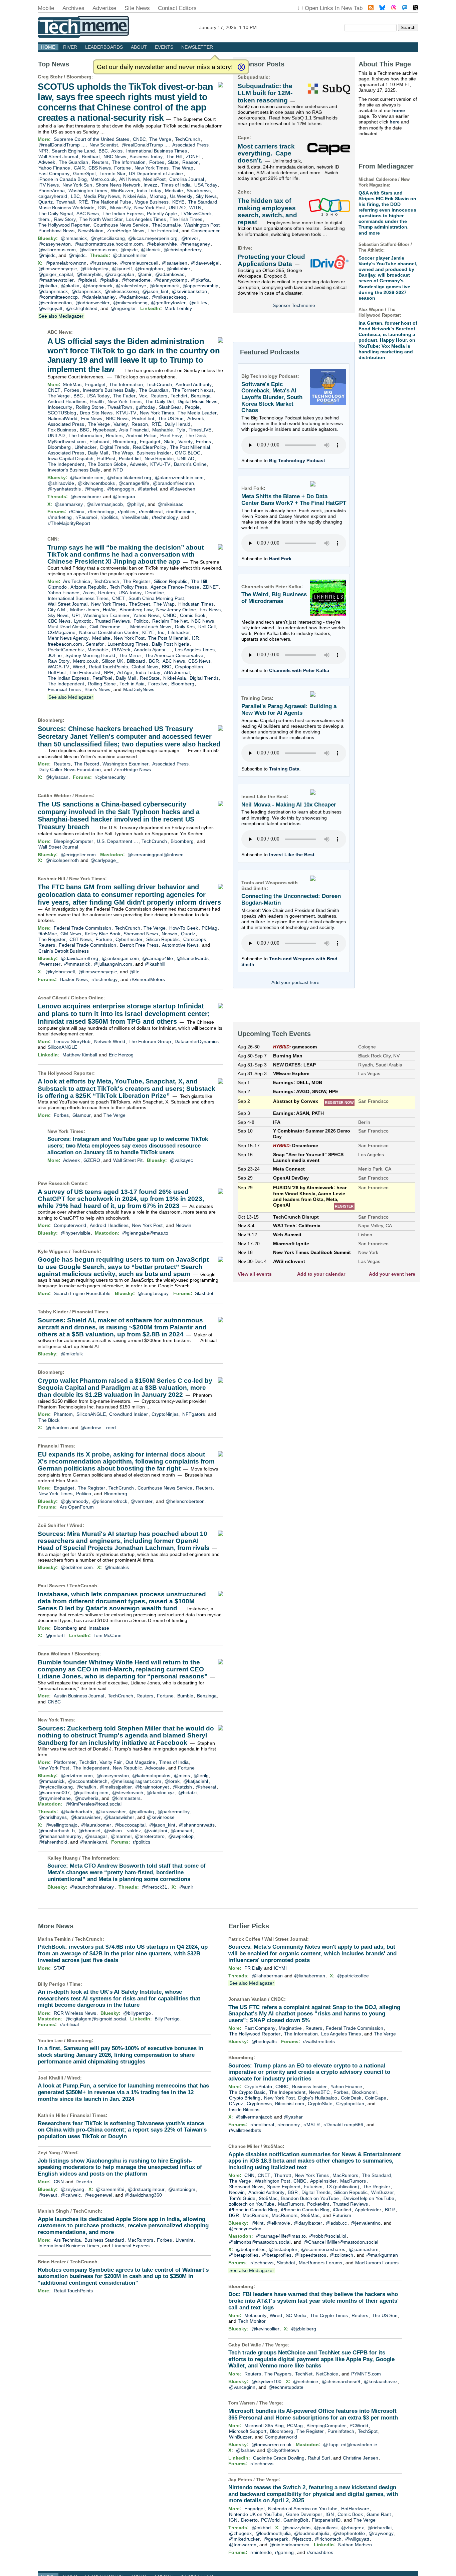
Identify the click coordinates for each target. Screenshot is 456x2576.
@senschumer (86, 497)
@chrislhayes (53, 1817)
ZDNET (194, 156)
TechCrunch (188, 139)
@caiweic (71, 2195)
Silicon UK (112, 661)
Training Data (284, 769)
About (139, 47)
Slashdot (204, 1293)
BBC (103, 151)
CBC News (59, 621)
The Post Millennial (190, 447)
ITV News (49, 185)
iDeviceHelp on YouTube (368, 2198)
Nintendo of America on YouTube (303, 2509)
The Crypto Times (329, 2315)
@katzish (182, 1787)
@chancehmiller (130, 255)
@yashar (293, 2117)
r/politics (127, 512)
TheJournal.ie (166, 225)
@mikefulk (72, 1354)
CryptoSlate (320, 2104)
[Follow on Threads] (394, 9)
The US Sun (171, 418)
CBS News (100, 168)
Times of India (176, 185)
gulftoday (146, 407)
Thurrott (283, 2175)
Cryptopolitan (189, 667)
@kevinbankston (189, 291)
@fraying (94, 489)
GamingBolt (296, 2520)
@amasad (181, 1831)
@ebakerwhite (162, 244)
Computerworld (70, 1225)
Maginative (290, 2028)
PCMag (209, 928)
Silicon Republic (171, 581)
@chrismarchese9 (341, 2381)
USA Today (206, 185)
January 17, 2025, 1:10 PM (228, 27)
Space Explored (284, 2187)
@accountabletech (88, 1781)
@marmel (121, 1836)
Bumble (185, 1696)
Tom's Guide (242, 2198)
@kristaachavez (381, 2381)
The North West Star (101, 219)
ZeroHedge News (126, 231)
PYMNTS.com (366, 2374)
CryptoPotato (258, 2086)
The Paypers (278, 2374)
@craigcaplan (120, 274)
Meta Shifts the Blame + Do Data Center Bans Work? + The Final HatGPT (294, 500)
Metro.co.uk (103, 179)
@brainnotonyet (152, 1787)
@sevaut (48, 2195)
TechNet (304, 2374)
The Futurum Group (150, 1041)
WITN (195, 208)
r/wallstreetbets (319, 2041)
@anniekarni (93, 1842)
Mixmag (158, 196)
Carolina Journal (187, 179)
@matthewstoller (56, 280)
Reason (190, 162)
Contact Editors (177, 8)
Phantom (63, 1414)
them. (44, 219)
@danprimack (98, 286)
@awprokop (181, 1836)
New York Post (150, 208)
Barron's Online (190, 464)
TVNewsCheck (196, 214)
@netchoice (306, 2381)
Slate (173, 162)
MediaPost (154, 179)
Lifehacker (85, 447)
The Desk (196, 435)
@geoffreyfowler (168, 303)
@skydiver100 (266, 2381)
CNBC (139, 139)
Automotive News (180, 945)
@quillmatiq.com (91, 1793)
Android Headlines (67, 401)
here (395, 122)
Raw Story (65, 219)
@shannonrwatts (197, 1825)
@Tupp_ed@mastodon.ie (350, 2445)
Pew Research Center (62, 1183)
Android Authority (194, 384)
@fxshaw (246, 2450)
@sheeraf (206, 1787)
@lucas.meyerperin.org (153, 238)
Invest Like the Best (292, 855)
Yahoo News (146, 615)
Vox (143, 396)
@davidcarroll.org (79, 958)
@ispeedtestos (310, 2255)
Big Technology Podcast (297, 460)
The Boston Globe (107, 464)
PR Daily (253, 1968)
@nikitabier (178, 269)
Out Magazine (140, 1762)
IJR (195, 638)
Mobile (46, 8)
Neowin (169, 934)
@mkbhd (261, 2528)
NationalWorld (63, 418)
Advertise (104, 8)
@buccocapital (130, 1825)
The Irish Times (186, 219)
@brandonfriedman (173, 483)
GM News (71, 934)
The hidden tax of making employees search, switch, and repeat (267, 211)
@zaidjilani (156, 1831)
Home (48, 47)
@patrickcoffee (353, 1976)
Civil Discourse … (108, 627)
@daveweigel (205, 263)
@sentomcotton (55, 303)
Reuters (100, 162)
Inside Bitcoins (244, 2110)
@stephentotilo (349, 2533)
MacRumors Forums (320, 2263)
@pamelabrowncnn (66, 263)
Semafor (95, 644)
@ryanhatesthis (64, 489)
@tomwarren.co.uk (271, 2445)
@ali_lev (198, 303)
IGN (102, 208)
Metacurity (255, 2315)
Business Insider (154, 453)
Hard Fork (280, 559)
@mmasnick (74, 238)
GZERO (92, 1160)
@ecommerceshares (323, 2249)
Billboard (136, 661)
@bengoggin (121, 489)
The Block (49, 1420)
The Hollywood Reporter (64, 225)
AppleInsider (323, 2181)
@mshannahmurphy (60, 1836)
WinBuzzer (122, 191)
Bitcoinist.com (290, 2104)
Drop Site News (96, 413)
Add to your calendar (321, 1274)
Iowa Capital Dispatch (71, 458)
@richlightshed (82, 308)
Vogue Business (152, 202)
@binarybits (89, 274)
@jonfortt (55, 1635)
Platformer (65, 1762)
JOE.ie (55, 655)
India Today (149, 191)
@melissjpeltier (116, 1787)
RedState (150, 678)
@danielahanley (98, 297)
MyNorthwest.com (67, 441)
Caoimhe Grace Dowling (279, 2458)
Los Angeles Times (146, 219)
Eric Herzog (121, 1055)
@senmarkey (69, 504)
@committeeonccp (58, 297)
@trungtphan (149, 269)
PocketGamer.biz (66, 650)
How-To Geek (184, 928)
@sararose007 (54, 1793)
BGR (154, 661)
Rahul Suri (319, 2458)
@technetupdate (286, 2387)
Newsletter (197, 47)
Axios (117, 151)
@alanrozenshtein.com (179, 477)
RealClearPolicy (150, 447)
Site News (137, 8)
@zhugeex (353, 2528)
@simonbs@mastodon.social (260, 2242)
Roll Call (207, 627)
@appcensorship (200, 286)
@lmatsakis (117, 1567)
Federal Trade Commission (82, 928)
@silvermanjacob (105, 504)
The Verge (160, 139)
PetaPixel (102, 678)
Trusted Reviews (112, 621)
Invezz (150, 185)
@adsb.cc (336, 2223)
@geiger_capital (56, 274)
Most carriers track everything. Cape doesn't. (266, 153)
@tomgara (124, 497)
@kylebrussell (60, 972)
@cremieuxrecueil (139, 263)
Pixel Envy (171, 435)
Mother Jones (85, 610)
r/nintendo (261, 2552)
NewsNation (91, 231)
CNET (54, 390)
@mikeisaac (170, 504)
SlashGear (170, 407)
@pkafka (109, 280)
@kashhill (155, 964)
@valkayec (181, 1160)
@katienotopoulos (151, 1776)
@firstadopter (283, 2249)
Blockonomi (364, 2092)
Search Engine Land (73, 151)
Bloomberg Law (136, 610)
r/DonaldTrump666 (343, 2125)
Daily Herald (177, 424)
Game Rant (379, 2514)
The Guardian (73, 162)
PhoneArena (52, 191)
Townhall (66, 202)
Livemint (184, 2240)
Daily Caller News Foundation (70, 769)
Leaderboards (104, 47)
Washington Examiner (106, 615)
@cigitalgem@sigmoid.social (96, 2019)
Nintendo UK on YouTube (256, 2514)
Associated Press (190, 145)
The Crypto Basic (247, 2092)
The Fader (124, 396)
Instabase (99, 1628)
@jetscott (301, 2539)
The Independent (66, 464)
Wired (79, 667)
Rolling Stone (90, 407)
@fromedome (136, 280)
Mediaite (174, 191)
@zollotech (341, 2255)
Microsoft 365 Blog (264, 2426)
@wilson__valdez (123, 1831)
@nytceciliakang (108, 238)
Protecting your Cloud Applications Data (271, 260)
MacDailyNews (139, 689)
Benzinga (201, 396)
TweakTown (120, 407)
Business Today (146, 156)
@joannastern (364, 2249)
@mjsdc (129, 250)
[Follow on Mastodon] (405, 9)
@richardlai (380, 2528)
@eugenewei (98, 2195)
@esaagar (96, 1836)
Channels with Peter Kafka (299, 670)
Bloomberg (79, 77)
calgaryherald (53, 196)
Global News (145, 667)
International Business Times (157, 151)
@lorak (172, 1781)
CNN (52, 539)
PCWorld (359, 2426)
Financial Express (131, 2246)
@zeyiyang (72, 2189)
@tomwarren (243, 2545)
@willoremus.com (57, 250)
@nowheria (86, 1798)
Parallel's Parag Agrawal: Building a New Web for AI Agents (289, 710)
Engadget (95, 384)
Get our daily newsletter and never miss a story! (165, 67)
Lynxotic (83, 621)
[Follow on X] (416, 9)
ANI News (130, 179)
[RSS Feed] (371, 9)
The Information (129, 162)
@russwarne (103, 263)
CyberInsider (129, 939)
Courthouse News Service (121, 225)
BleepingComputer (73, 841)
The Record (87, 764)
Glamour (82, 1115)
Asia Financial (134, 430)
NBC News (115, 156)
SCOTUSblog (62, 413)
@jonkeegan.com (120, 958)
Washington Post (202, 225)
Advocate (155, 1768)
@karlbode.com (87, 477)
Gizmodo (57, 587)
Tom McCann (107, 1635)
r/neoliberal (151, 512)
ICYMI (280, 1968)
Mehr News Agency (68, 638)
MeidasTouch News (151, 627)
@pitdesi (87, 280)
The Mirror (130, 655)
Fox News (92, 418)
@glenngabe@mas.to (145, 1233)
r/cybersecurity (110, 777)
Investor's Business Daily (109, 390)
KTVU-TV (126, 413)
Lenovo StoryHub (72, 1041)
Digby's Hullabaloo (318, 2098)
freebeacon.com (65, 644)
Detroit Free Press (139, 945)
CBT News (81, 939)
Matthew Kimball (80, 1055)
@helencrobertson (185, 1501)
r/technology (101, 512)
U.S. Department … (118, 841)
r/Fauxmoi (86, 517)
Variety (121, 424)
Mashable (163, 430)
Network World (110, 1041)
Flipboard (99, 441)
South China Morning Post (156, 598)
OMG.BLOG (188, 453)
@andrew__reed (98, 1427)
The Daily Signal (56, 214)
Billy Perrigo (167, 2019)
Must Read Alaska (67, 627)
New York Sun (77, 185)
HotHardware (355, 2509)
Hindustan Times (196, 604)
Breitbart (91, 156)
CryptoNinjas (165, 1414)
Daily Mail (98, 453)
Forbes (157, 162)
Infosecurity (60, 407)
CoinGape (376, 2098)
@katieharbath (77, 1812)
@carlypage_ (104, 860)
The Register (137, 581)
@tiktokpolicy (94, 269)
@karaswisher (111, 1812)
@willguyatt (50, 308)
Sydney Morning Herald (90, 655)
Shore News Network (118, 185)
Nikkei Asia (135, 196)
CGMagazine (62, 632)
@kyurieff (122, 269)
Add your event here (392, 1274)
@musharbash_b (57, 1831)
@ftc (134, 972)
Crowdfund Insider (129, 1414)
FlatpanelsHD (326, 2520)
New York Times (152, 168)
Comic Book (193, 615)
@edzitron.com (77, 1567)
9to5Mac (72, 384)
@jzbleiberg (304, 2329)
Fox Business (62, 430)
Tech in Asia (132, 684)
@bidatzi (187, 1793)
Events (164, 47)
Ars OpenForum (77, 1507)
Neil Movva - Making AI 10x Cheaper (289, 805)
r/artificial (69, 2024)
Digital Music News (197, 401)
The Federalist (163, 231)
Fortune (123, 168)
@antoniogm (182, 2189)
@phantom (57, 1427)
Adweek (47, 162)
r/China (77, 512)
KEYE (178, 202)
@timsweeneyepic (58, 269)
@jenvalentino (366, 2223)
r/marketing (60, 517)
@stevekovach (128, 1793)
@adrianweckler (92, 303)
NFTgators (194, 1414)
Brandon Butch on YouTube (310, 2198)
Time (75, 1984)
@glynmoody (75, 1501)
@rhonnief (89, 1831)
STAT (59, 1968)
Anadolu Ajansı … (153, 650)
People (192, 407)
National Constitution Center (109, 632)
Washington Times (88, 191)
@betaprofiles (251, 2249)
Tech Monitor (252, 2321)
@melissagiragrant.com (136, 1781)
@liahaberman (267, 1976)
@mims (182, 1776)
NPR (43, 151)
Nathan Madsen (355, 2545)
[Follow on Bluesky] (382, 9)
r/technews (262, 2263)
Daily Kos (185, 627)
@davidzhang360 (143, 2195)
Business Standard (104, 2240)
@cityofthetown (283, 2450)
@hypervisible (76, 1233)
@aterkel (147, 489)
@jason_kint (155, 291)
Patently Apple (162, 214)
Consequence (206, 231)
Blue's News (97, 689)
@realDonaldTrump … (62, 145)
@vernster (49, 964)
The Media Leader (197, 413)
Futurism (313, 2187)
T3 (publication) (343, 2187)
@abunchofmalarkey (92, 1887)
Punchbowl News (56, 231)
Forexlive (158, 684)
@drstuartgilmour (146, 2189)
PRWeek (121, 650)
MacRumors (140, 2240)
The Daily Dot (160, 401)
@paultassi (326, 2528)
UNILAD (177, 208)
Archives (73, 8)
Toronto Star (112, 174)
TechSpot (368, 2431)
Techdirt (179, 396)
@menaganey (195, 244)
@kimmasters (126, 1798)
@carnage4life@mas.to (281, 2236)
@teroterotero (150, 1836)
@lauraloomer (96, 1825)
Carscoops (195, 939)
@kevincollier (265, 2329)
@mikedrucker (244, 2539)
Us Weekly (181, 196)
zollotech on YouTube (252, 2204)
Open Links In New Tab (334, 8)
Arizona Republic (88, 587)
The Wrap (183, 168)
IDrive (244, 248)
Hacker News (74, 979)
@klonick (150, 250)
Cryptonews (259, 2104)
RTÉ (83, 202)
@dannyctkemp (171, 280)
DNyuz (236, 2104)
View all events (255, 1274)
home (399, 110)
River (70, 47)
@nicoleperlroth (62, 860)
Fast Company (54, 174)
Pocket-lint (143, 418)
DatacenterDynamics (197, 1041)
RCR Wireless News (75, 2013)
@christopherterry (183, 250)
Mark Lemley (178, 308)
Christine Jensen (361, 2458)
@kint (257, 2223)
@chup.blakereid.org (129, 477)
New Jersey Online (176, 610)
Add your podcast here (295, 982)
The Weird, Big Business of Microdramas (274, 598)
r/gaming (284, 2552)
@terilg (201, 1776)
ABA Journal (177, 672)
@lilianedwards (193, 958)
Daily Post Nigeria (171, 644)
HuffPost (106, 458)
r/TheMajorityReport (69, 523)
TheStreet (139, 604)
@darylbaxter (308, 2223)
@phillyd (136, 504)
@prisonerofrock (110, 1501)
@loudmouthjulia (273, 2533)
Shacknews (199, 191)
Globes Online (87, 998)
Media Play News (102, 196)
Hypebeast (104, 430)
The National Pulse (111, 202)
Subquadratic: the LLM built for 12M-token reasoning (265, 93)
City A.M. (57, 610)
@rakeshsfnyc (131, 286)
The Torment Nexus (193, 390)
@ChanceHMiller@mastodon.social (341, 2242)
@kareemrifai (110, 2189)
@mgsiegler (123, 308)
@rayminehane (55, 1798)
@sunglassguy (153, 1293)
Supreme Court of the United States (91, 139)
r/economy (289, 2125)
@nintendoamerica (289, 2545)
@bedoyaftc (264, 2041)
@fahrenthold (53, 1842)
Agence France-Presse (175, 587)
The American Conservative (174, 655)
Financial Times (64, 689)
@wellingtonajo (61, 1825)
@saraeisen (175, 263)
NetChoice (327, 2374)
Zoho (244, 192)
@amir (145, 274)
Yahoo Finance (54, 168)
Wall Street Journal (58, 156)
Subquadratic (253, 77)
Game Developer (304, 2514)
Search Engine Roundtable (82, 1293)
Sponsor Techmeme (294, 305)
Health (97, 401)
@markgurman (382, 2255)
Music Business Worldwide (66, 208)
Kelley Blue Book (102, 934)
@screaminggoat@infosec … (158, 855)
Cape (244, 137)
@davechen (183, 489)
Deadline (155, 593)
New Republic (159, 458)
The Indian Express (123, 214)
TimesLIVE (200, 430)
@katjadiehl (196, 1781)
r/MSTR (312, 2125)
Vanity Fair (111, 1762)
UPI (76, 615)
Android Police (141, 435)
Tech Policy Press (128, 587)
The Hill (174, 156)
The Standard (202, 202)
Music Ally (121, 208)
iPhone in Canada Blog (63, 179)
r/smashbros (320, 2552)
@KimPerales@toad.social (93, 1804)
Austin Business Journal (79, 1696)
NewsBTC (319, 2092)
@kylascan (57, 777)
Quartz (46, 202)
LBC (75, 196)
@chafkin (86, 1787)
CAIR (79, 168)
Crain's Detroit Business (64, 951)
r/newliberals (135, 517)
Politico (141, 621)
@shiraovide (61, 483)
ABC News (88, 214)
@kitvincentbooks (96, 483)
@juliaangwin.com (113, 964)
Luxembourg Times (128, 644)
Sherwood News (141, 934)
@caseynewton (55, 244)
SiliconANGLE (62, 1047)
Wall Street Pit (128, 1160)
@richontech (328, 2539)
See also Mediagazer (61, 316)
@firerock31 (154, 1887)
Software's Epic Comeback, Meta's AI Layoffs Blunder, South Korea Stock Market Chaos (272, 397)
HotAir (109, 610)
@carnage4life (134, 483)
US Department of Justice (156, 174)
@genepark (276, 2539)
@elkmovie (278, 2223)
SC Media (296, 2315)
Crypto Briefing (245, 2098)
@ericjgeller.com (78, 855)
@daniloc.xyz (161, 1793)
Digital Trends (115, 447)
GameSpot (84, 174)
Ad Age (125, 672)
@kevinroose (161, 1817)
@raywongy (381, 2533)
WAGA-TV (58, 667)
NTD (118, 470)
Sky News (206, 196)
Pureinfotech (341, 2431)
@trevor (190, 238)
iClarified (342, 2210)
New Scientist (104, 145)
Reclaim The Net (170, 621)
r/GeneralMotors (148, 979)
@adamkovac (170, 274)
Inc (161, 632)
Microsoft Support (248, 2431)
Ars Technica (77, 581)
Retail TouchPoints (108, 667)
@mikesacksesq (122, 291)
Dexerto (84, 2182)
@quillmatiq (142, 1812)
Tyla (181, 430)
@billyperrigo (137, 2013)
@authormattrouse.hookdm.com (109, 244)
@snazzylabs (296, 2528)
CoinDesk (351, 2098)
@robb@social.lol (328, 2236)
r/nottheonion (180, 512)
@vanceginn (242, 2387)
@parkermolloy (174, 1812)
